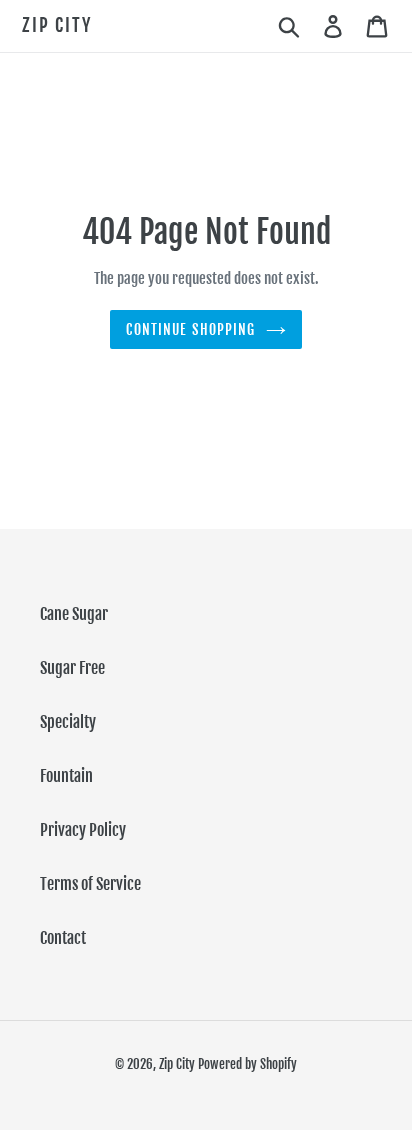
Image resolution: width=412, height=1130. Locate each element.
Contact (63, 938)
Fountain (66, 776)
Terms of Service (90, 884)
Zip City (56, 25)
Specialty (68, 722)
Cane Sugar (74, 614)
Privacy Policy (83, 830)
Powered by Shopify (247, 1064)
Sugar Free (72, 668)
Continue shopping (190, 329)
